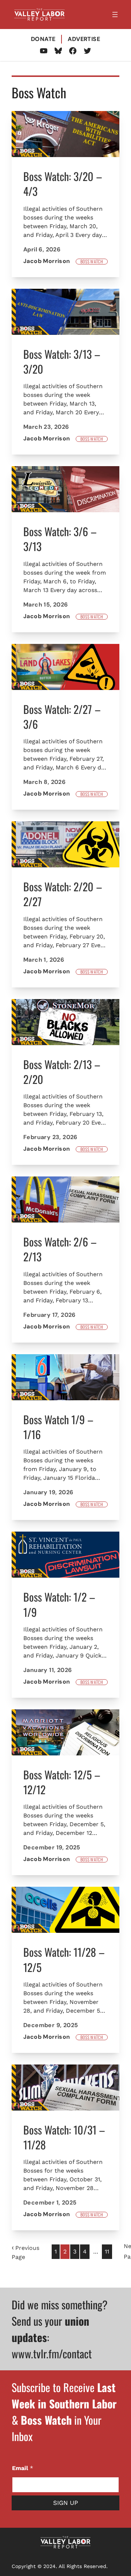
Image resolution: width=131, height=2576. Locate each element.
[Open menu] (115, 15)
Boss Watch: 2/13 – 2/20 (62, 1072)
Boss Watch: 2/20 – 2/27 (63, 894)
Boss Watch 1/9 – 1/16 (58, 1427)
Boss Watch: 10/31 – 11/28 (64, 2137)
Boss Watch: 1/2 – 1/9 (59, 1604)
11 (107, 2252)
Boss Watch (92, 262)
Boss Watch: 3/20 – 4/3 (63, 184)
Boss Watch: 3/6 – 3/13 (60, 539)
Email (23, 2468)
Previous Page (25, 2252)
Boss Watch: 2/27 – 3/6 (62, 717)
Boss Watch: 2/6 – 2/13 (60, 1249)
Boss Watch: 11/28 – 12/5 (64, 1959)
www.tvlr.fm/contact (52, 2353)
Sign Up (65, 2503)
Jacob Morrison (47, 261)
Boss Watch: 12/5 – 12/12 (62, 1782)
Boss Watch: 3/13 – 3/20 (62, 361)
